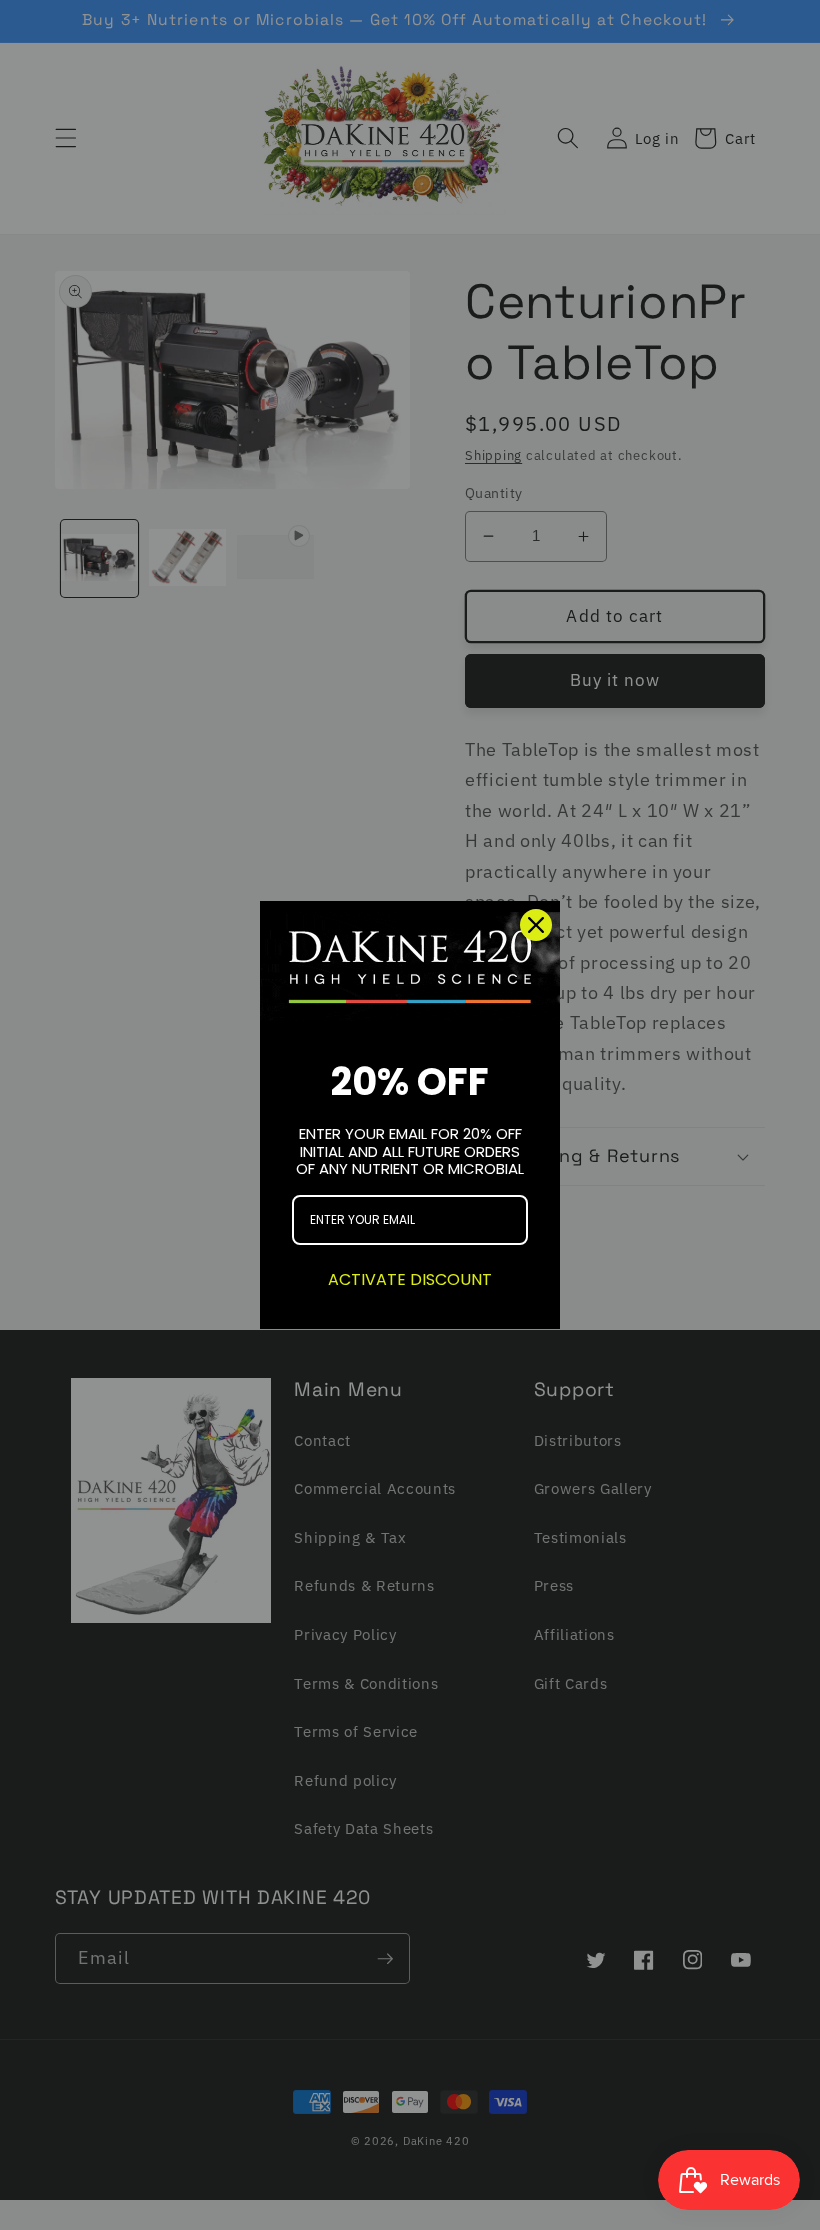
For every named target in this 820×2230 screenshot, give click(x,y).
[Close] (536, 925)
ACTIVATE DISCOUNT (410, 1279)
